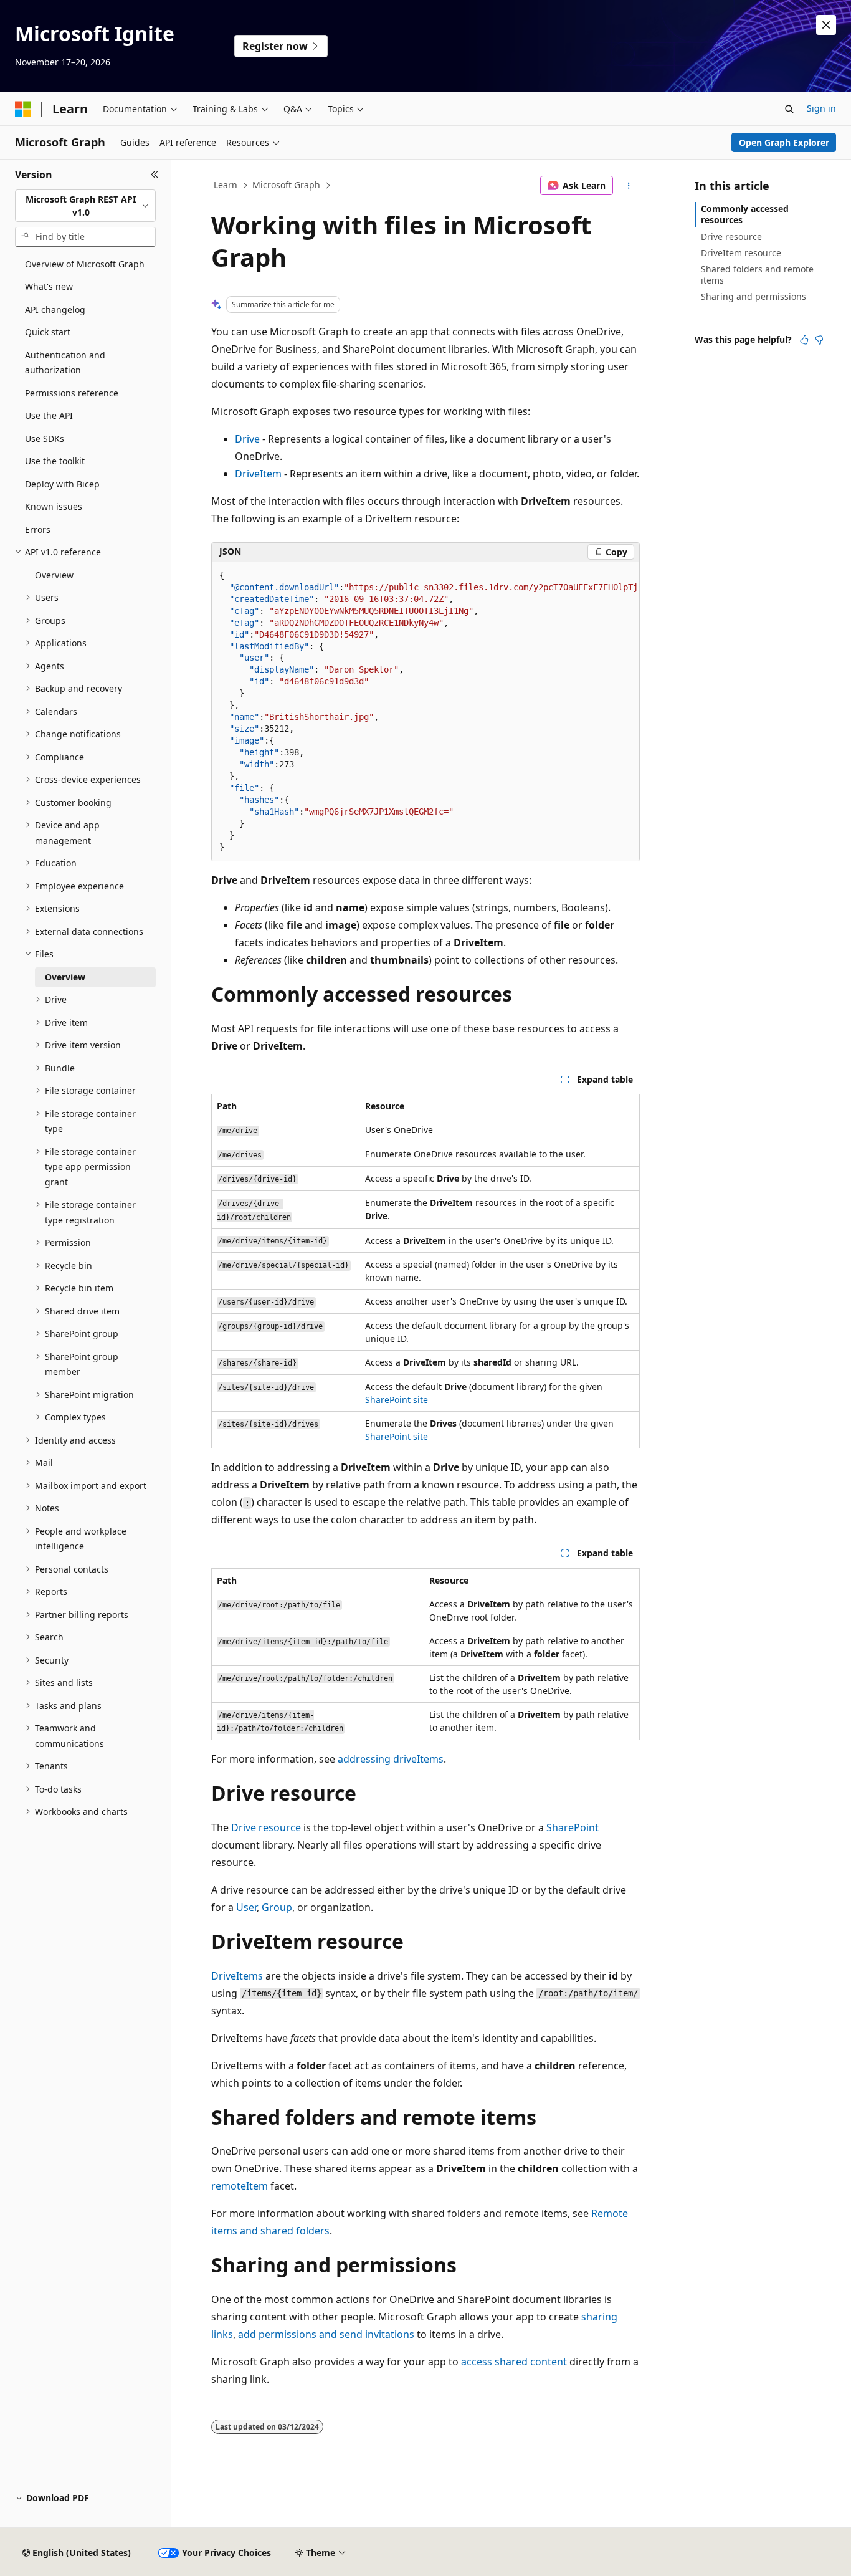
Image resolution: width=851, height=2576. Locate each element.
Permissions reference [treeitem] (72, 393)
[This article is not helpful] (819, 340)
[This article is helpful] (804, 340)
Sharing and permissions (754, 296)
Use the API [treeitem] (49, 415)
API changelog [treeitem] (55, 309)
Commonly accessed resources (745, 214)
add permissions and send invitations (326, 2334)
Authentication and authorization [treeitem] (65, 363)
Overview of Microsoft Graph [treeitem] (85, 264)
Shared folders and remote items (757, 275)
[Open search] (789, 109)
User (246, 1907)
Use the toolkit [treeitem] (55, 461)
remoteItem (240, 2186)
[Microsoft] (23, 109)
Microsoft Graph (286, 185)
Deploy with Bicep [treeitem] (62, 484)
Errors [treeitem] (38, 529)
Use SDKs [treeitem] (45, 438)
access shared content (514, 2362)
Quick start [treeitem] (48, 332)
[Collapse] (155, 175)
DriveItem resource (741, 253)
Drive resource (266, 1827)
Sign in (821, 108)
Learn (226, 185)
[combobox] (85, 206)
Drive (247, 439)
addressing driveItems (391, 1759)
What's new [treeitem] (49, 286)
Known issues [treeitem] (54, 506)
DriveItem (258, 474)
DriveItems (237, 1976)
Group (277, 1907)
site (421, 1400)
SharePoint (388, 1400)
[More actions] (629, 186)
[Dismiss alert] (826, 25)
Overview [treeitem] (54, 575)
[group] (425, 712)
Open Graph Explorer (784, 142)
